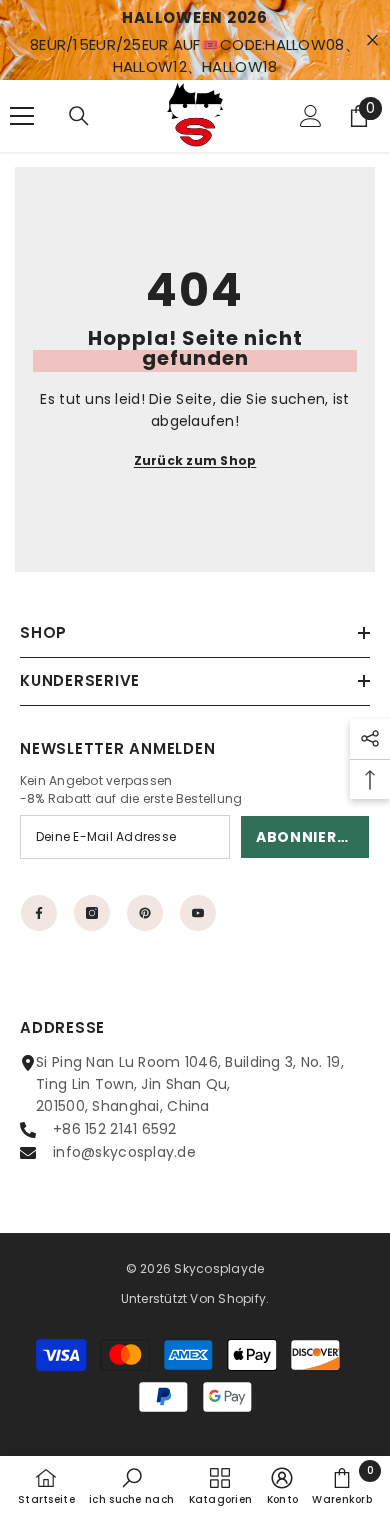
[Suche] (79, 116)
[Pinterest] (145, 913)
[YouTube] (198, 913)
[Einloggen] (311, 116)
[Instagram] (92, 913)
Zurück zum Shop (195, 460)
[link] (131, 1486)
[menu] (22, 116)
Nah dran (372, 40)
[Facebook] (39, 913)
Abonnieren (306, 837)
